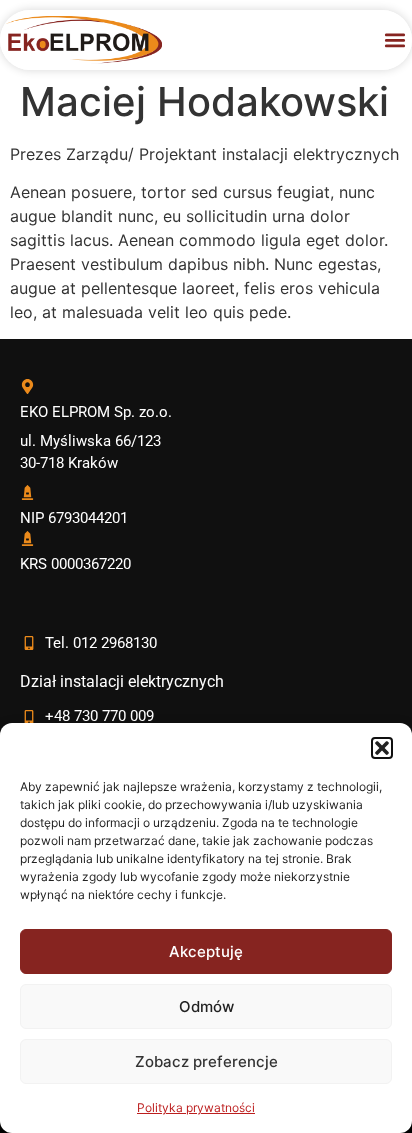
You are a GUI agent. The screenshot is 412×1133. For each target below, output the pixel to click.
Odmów (206, 1006)
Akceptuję (206, 951)
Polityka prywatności (196, 1107)
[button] (382, 748)
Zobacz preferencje (206, 1061)
